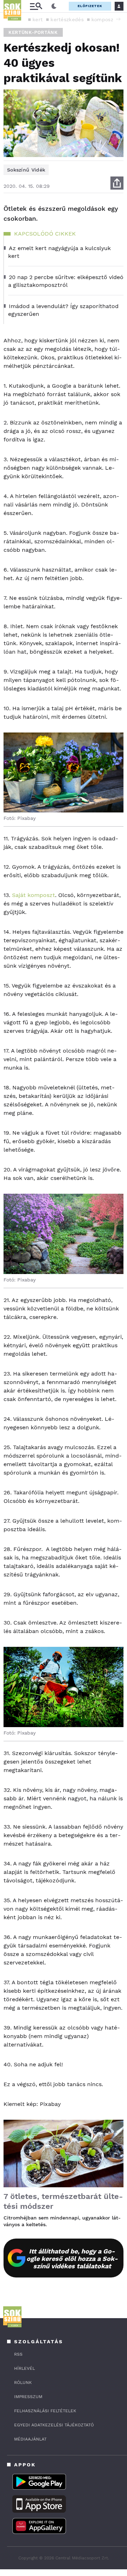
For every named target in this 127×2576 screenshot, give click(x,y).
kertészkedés (67, 19)
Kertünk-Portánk (33, 32)
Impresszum (28, 2397)
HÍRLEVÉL (25, 2368)
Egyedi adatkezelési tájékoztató (54, 2425)
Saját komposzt (34, 895)
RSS (18, 2354)
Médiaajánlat (30, 2439)
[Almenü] (36, 6)
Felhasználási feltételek (45, 2411)
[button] (118, 19)
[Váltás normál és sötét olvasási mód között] (54, 6)
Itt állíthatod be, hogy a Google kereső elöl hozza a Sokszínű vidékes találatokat (72, 2259)
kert (38, 19)
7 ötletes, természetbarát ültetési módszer (63, 2201)
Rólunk (23, 2383)
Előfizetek (90, 6)
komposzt (103, 19)
